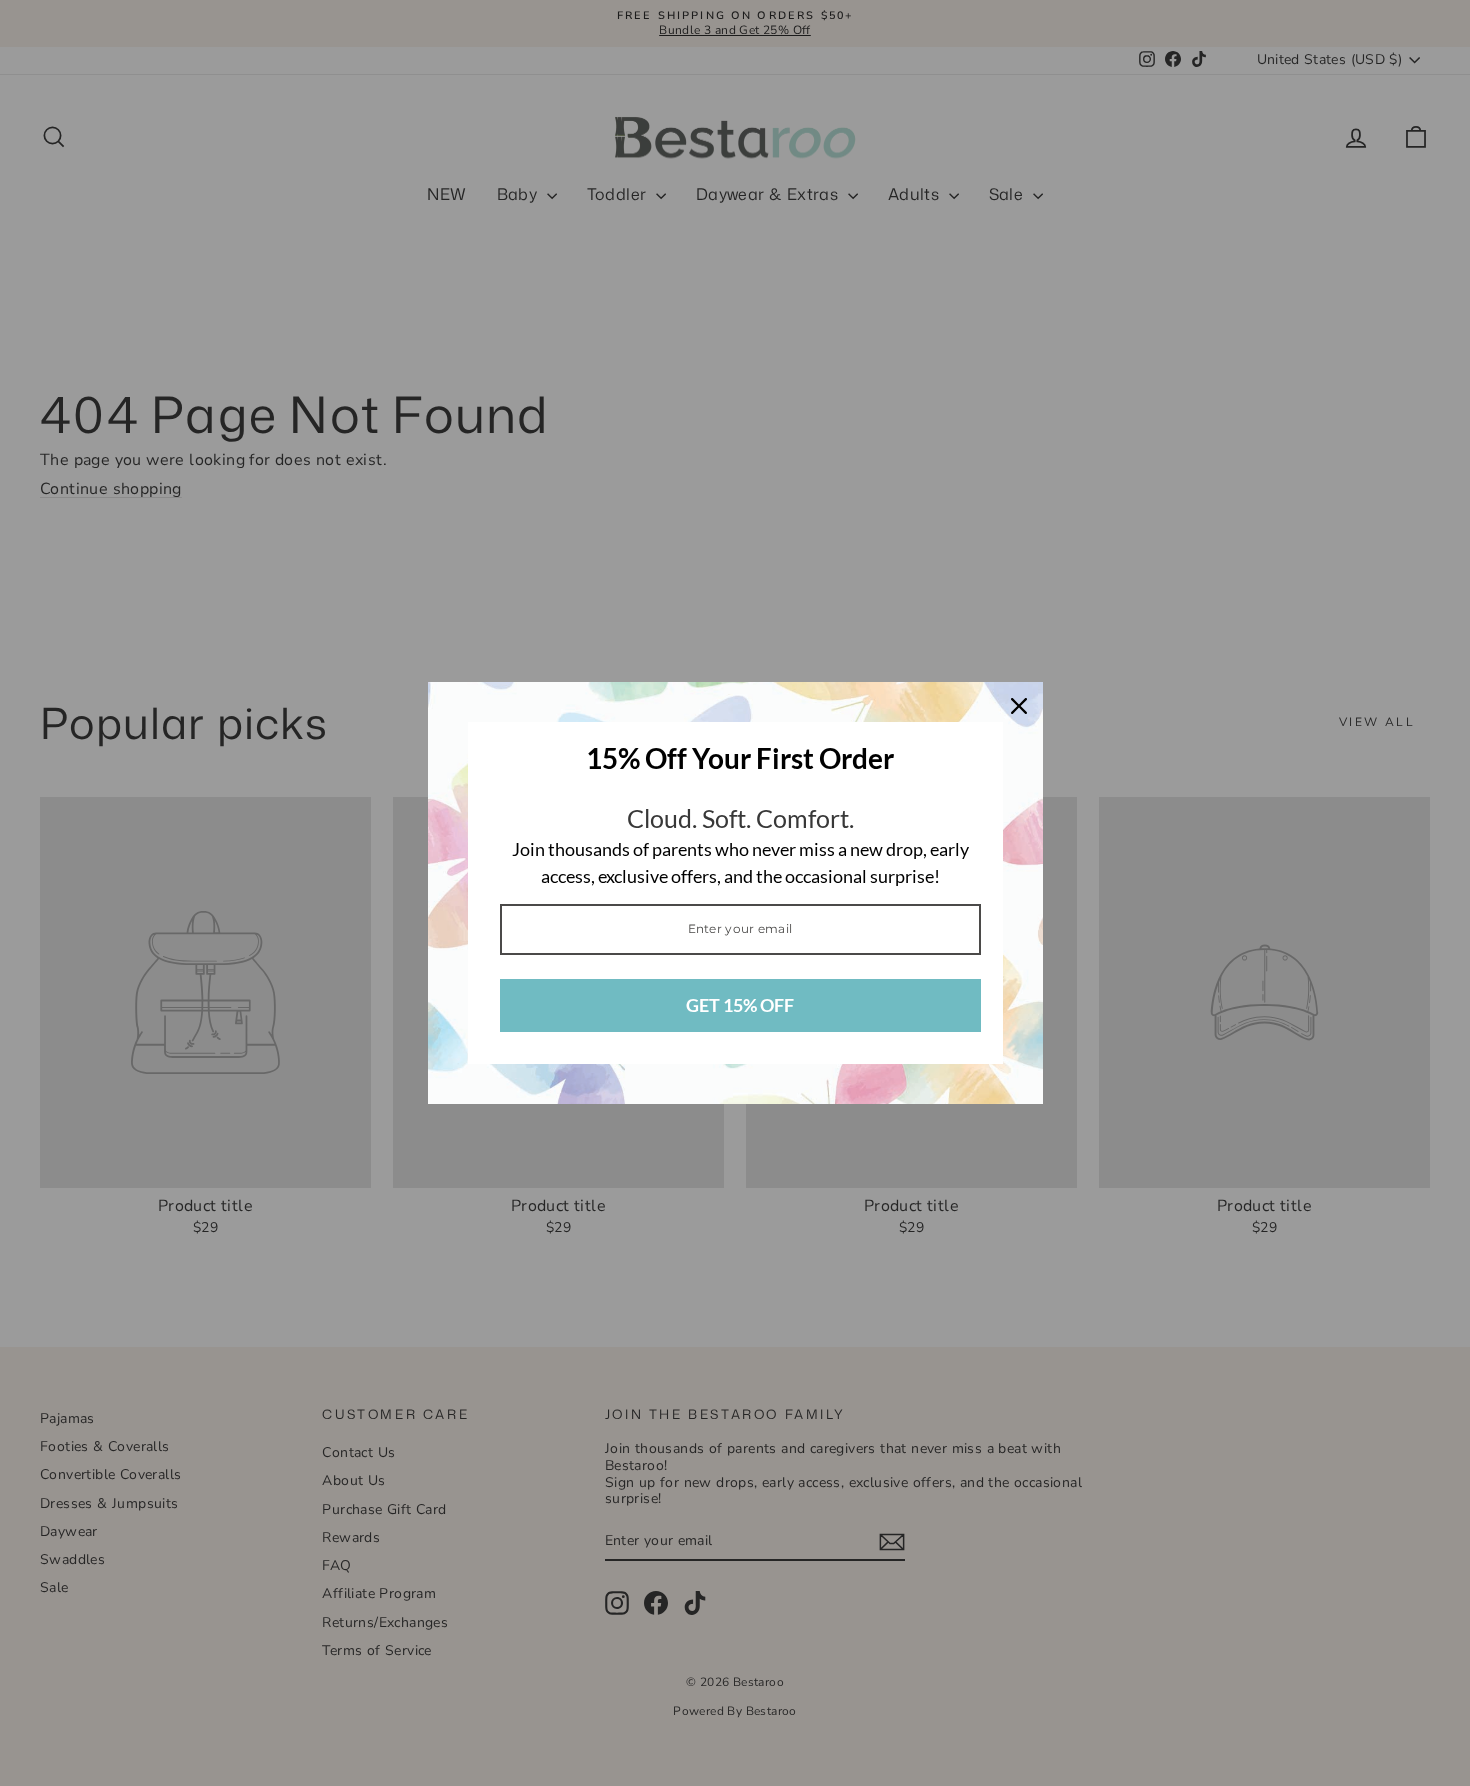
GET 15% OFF (740, 1005)
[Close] (1019, 706)
